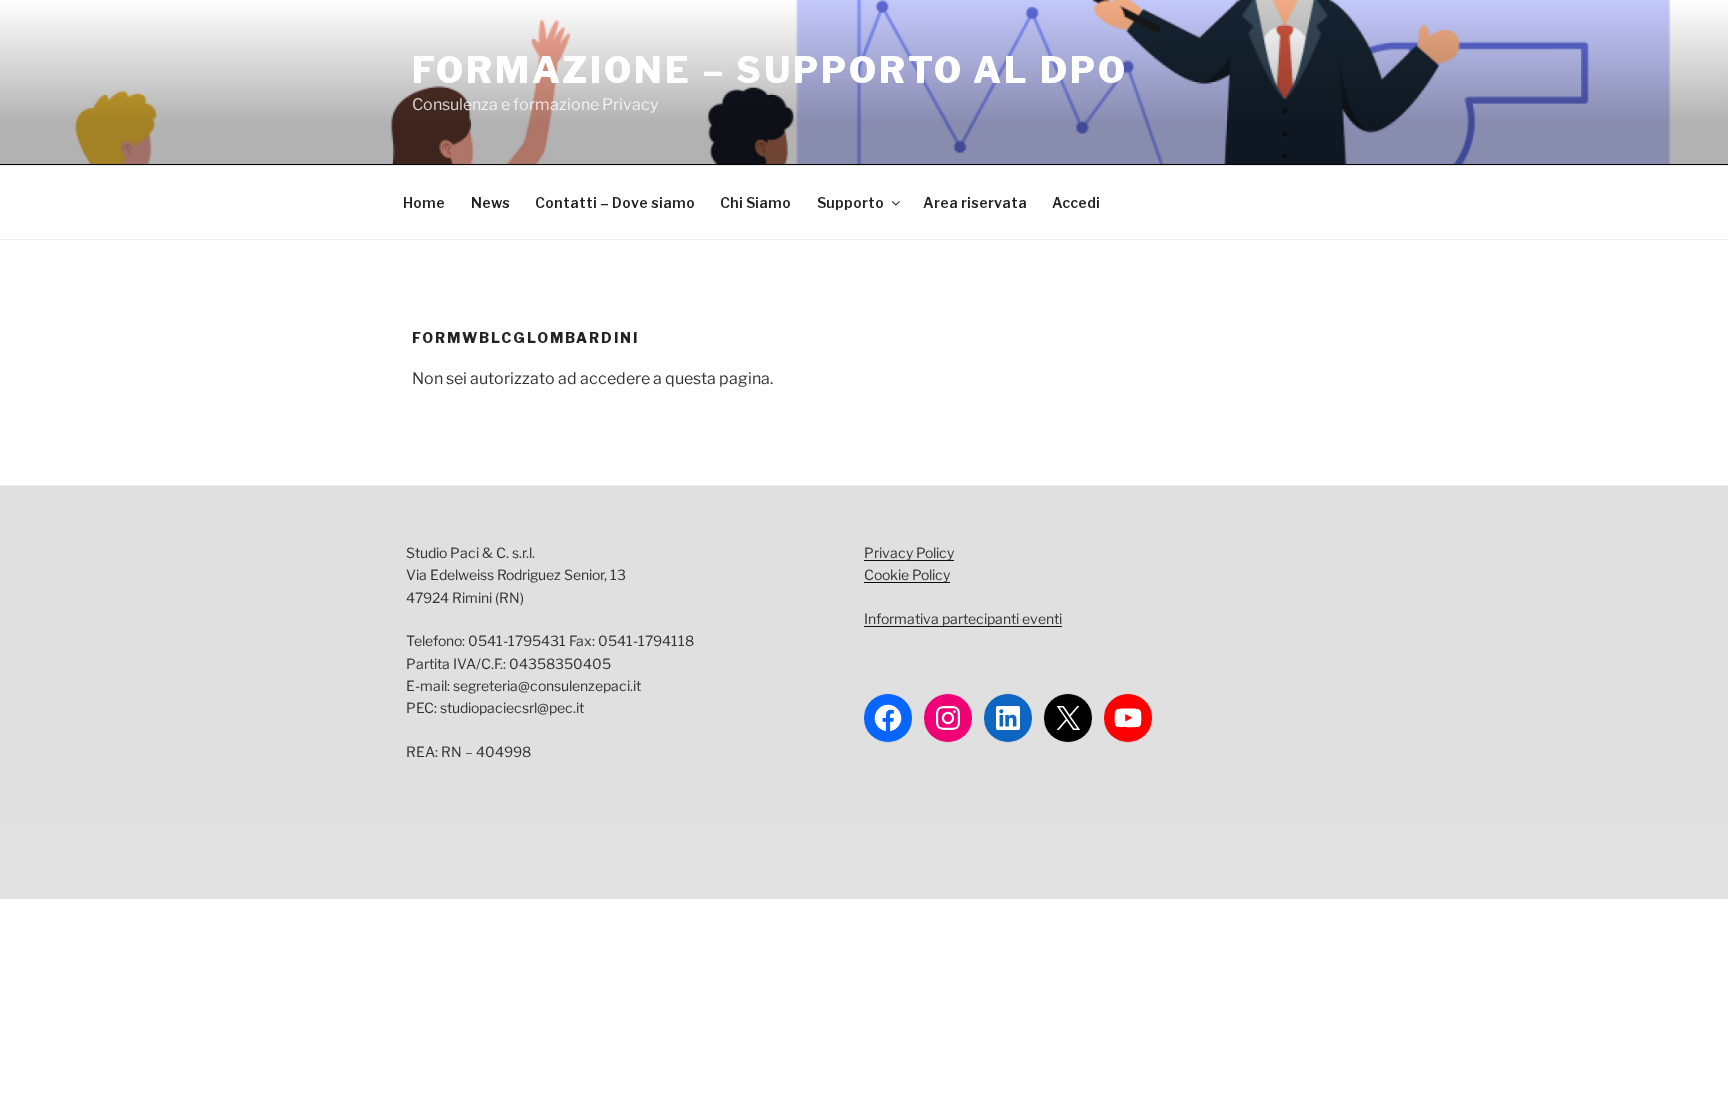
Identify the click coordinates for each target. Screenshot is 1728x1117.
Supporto (850, 202)
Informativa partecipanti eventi (963, 618)
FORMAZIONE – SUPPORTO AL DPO (770, 70)
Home (424, 202)
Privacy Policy (909, 552)
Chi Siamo (755, 202)
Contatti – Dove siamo (615, 202)
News (490, 202)
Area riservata (975, 202)
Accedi (1076, 202)
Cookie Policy (907, 574)
